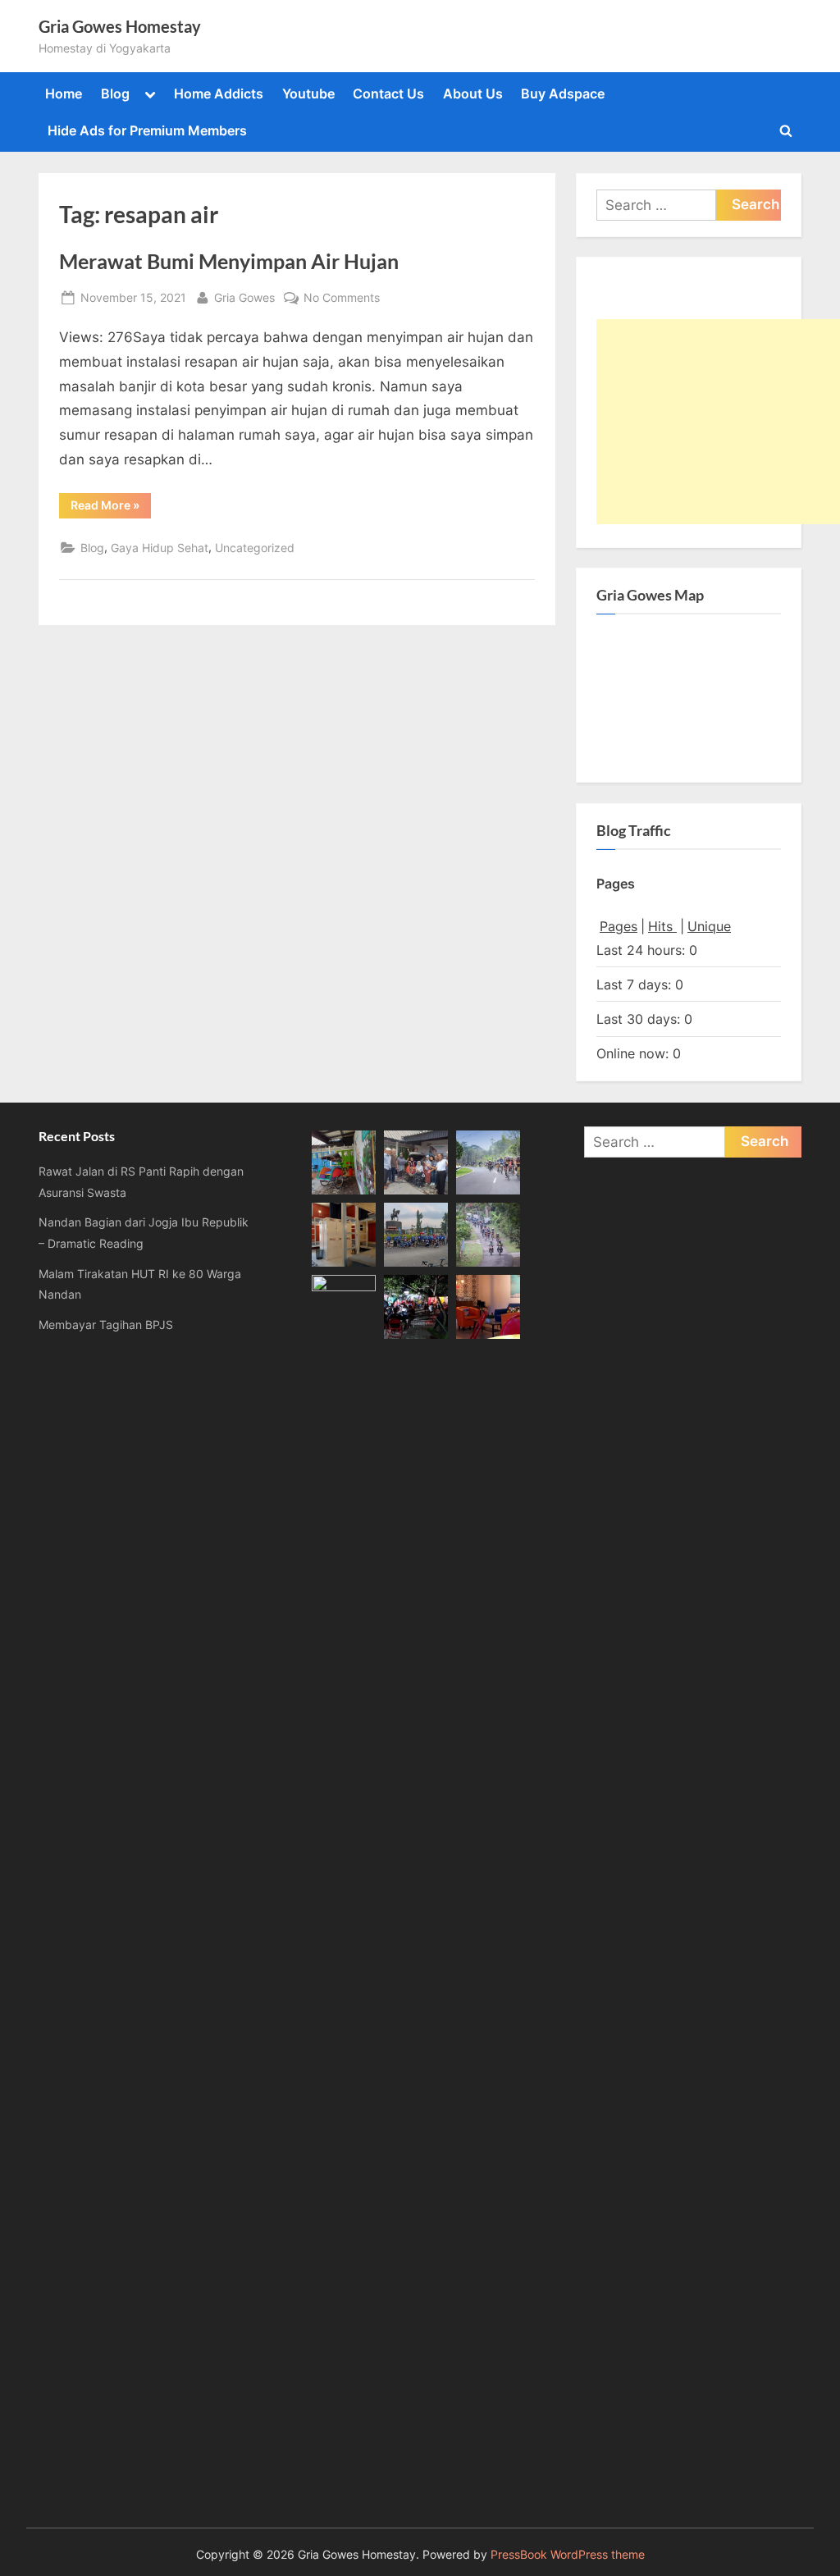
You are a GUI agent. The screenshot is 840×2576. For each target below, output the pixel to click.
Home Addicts (219, 94)
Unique (709, 926)
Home (64, 94)
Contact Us (388, 94)
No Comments (342, 299)
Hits (662, 926)
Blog (115, 94)
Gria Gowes (244, 297)
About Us (473, 94)
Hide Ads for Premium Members (147, 130)
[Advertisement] (718, 422)
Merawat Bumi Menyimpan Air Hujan (229, 261)
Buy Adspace (563, 94)
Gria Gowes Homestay (120, 26)
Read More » (111, 508)
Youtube (308, 94)
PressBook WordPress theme (568, 2555)
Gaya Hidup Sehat (160, 548)
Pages (619, 926)
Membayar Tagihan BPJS (106, 1325)
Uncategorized (255, 548)
